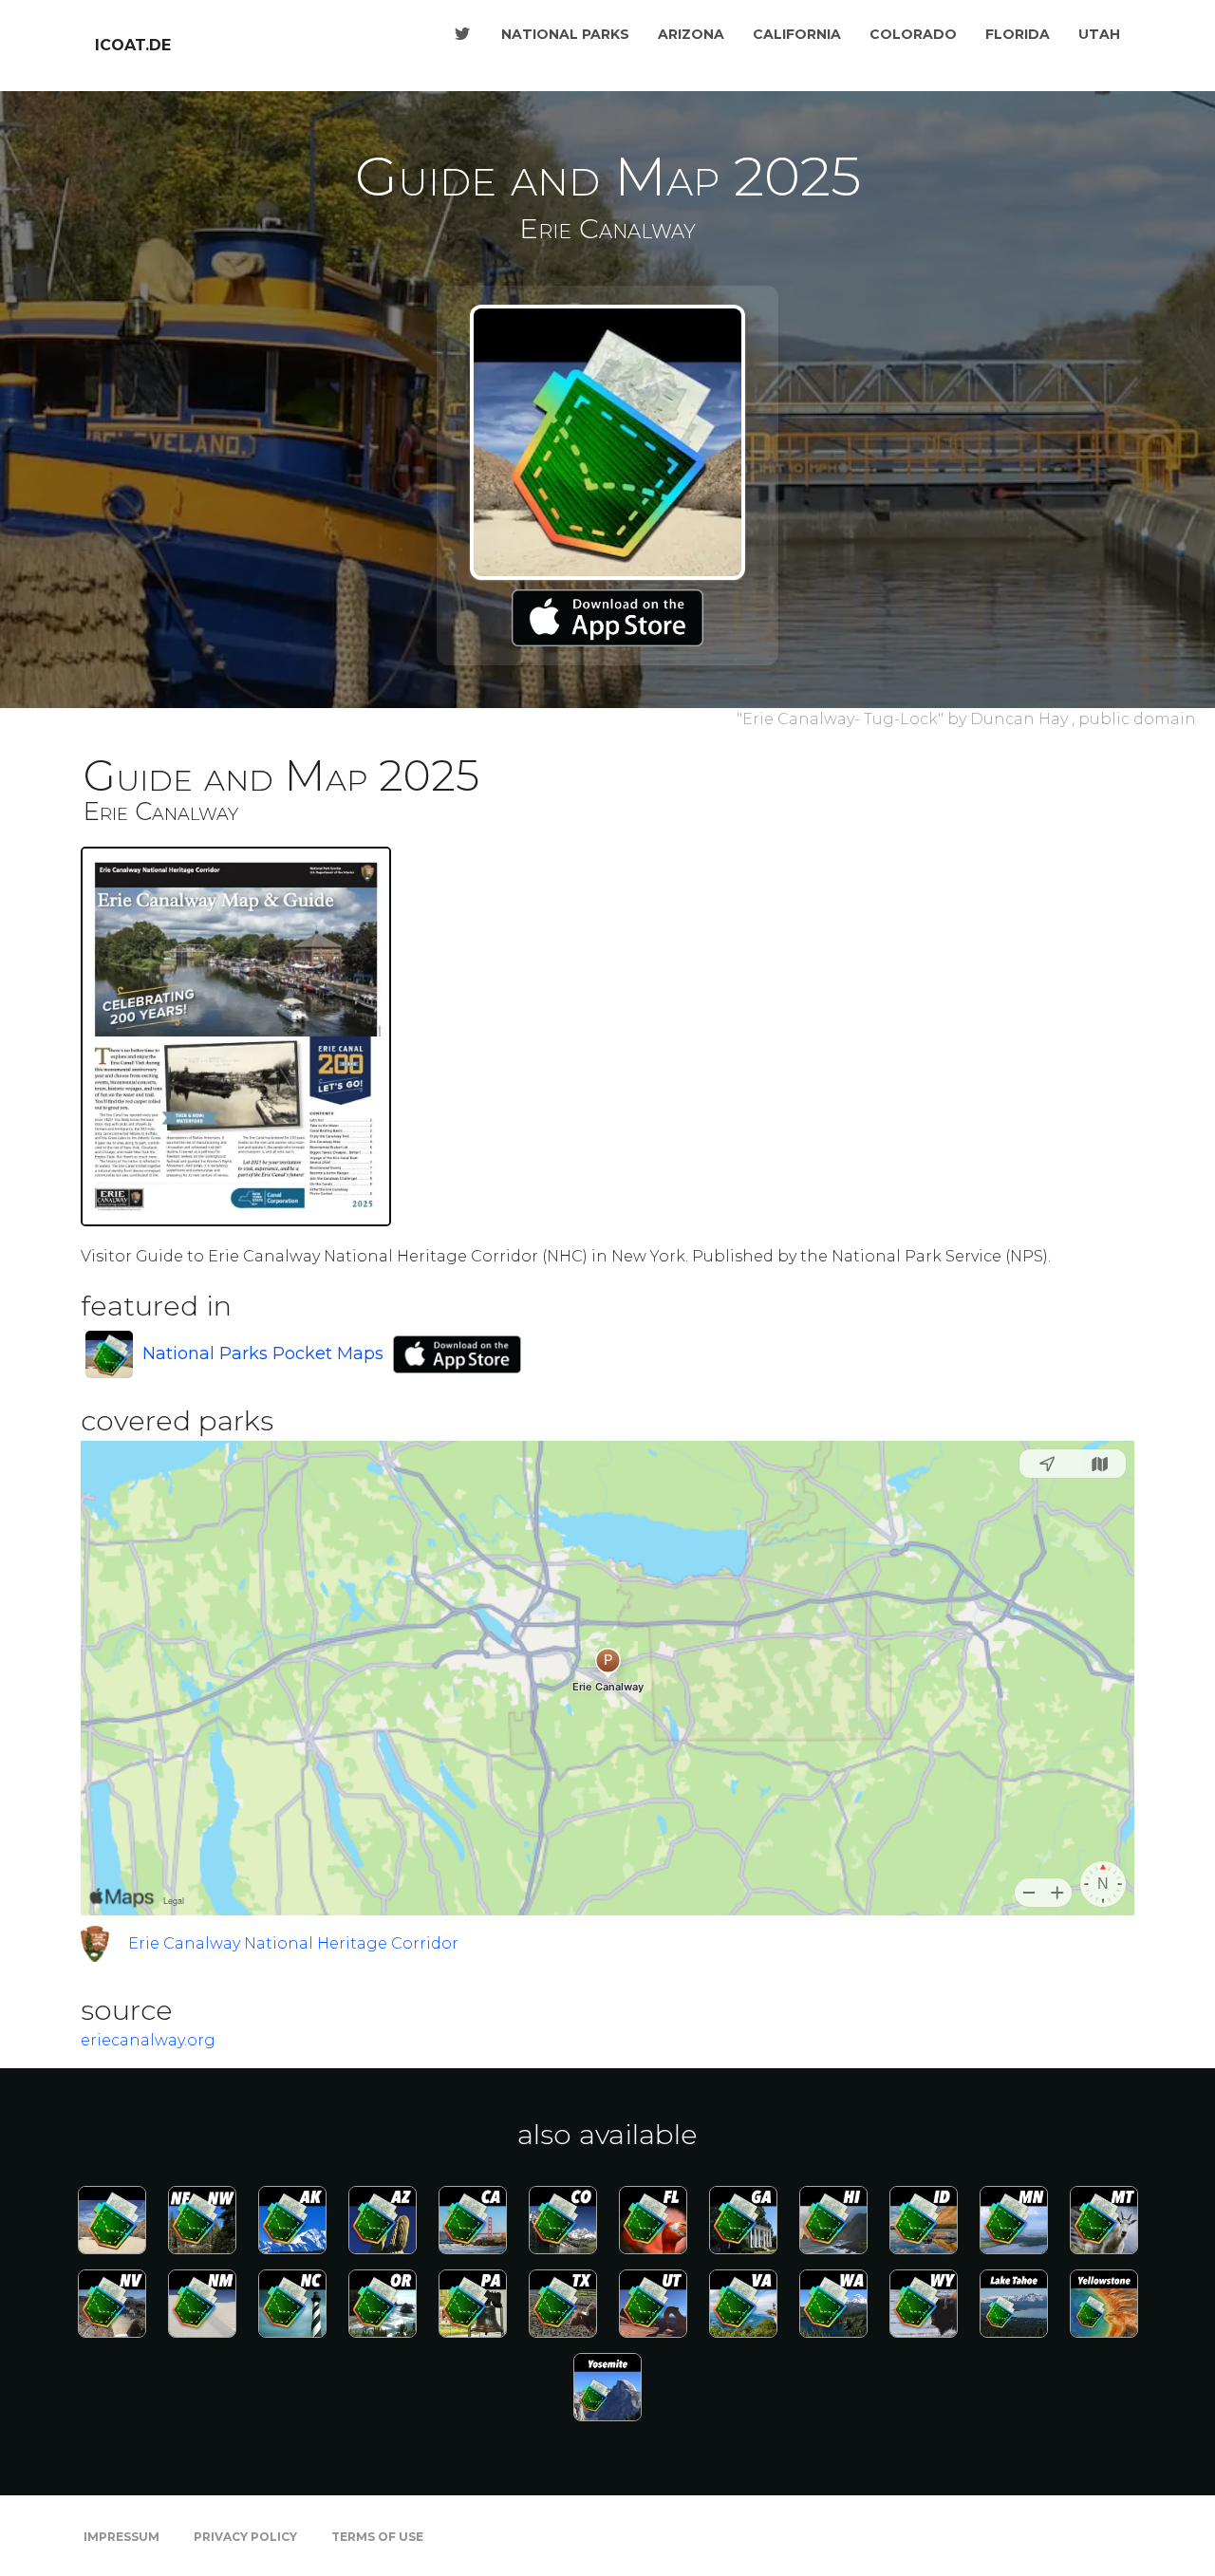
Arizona (691, 34)
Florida (1018, 34)
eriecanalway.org (148, 2040)
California (797, 34)
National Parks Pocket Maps (263, 1353)
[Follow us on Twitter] (462, 34)
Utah (1099, 34)
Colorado (913, 34)
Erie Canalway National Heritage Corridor (293, 1943)
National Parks (565, 34)
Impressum (121, 2537)
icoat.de (133, 45)
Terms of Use (377, 2537)
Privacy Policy (245, 2537)
